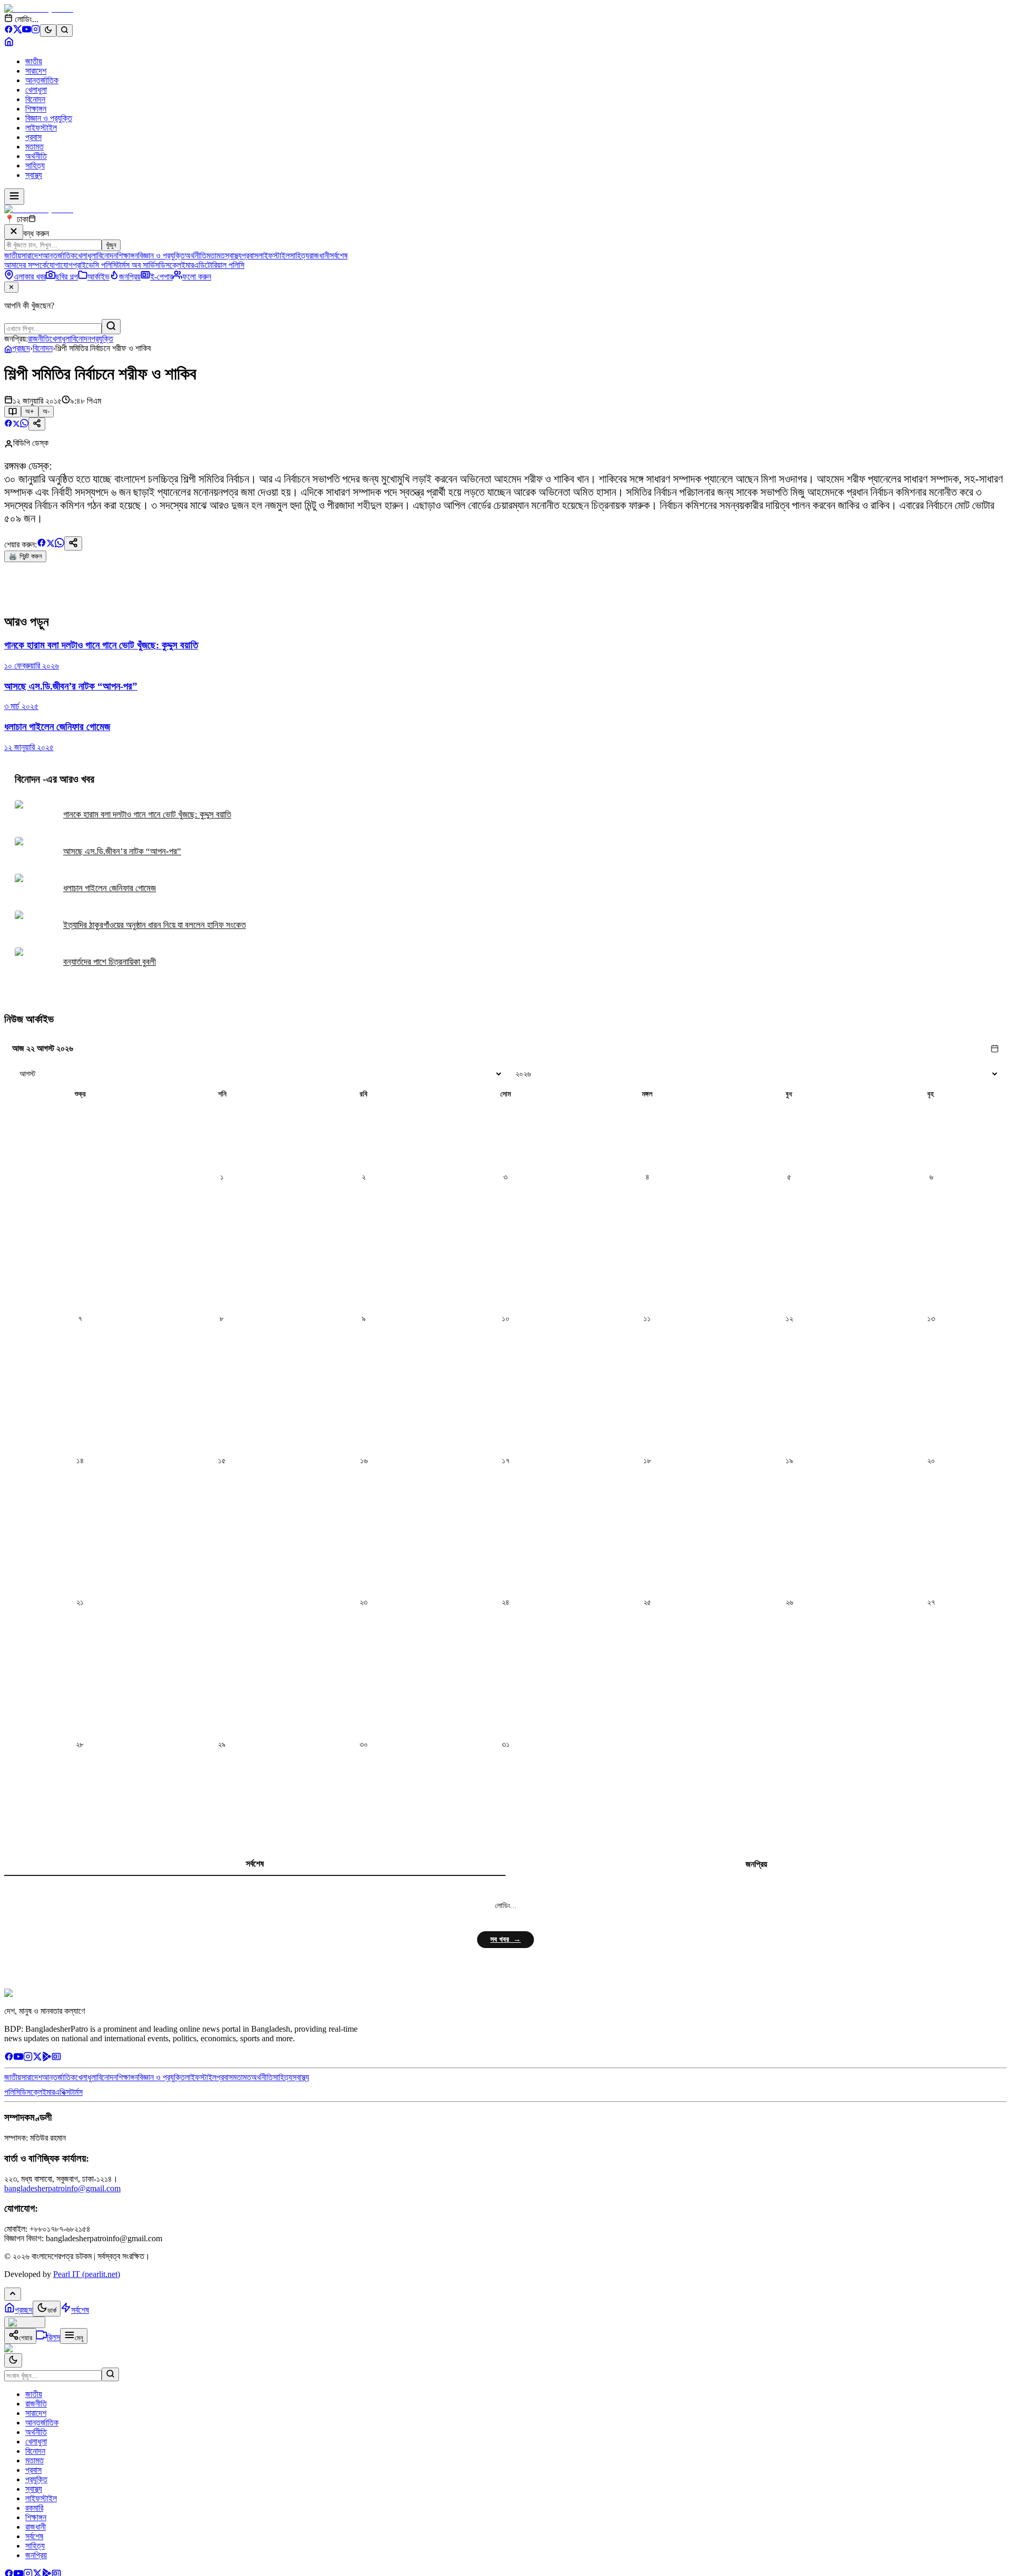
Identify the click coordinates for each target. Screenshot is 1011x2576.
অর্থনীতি (36, 156)
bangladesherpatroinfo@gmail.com (62, 2188)
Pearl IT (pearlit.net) (87, 2274)
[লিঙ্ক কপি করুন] (73, 543)
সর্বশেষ (339, 256)
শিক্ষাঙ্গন (36, 109)
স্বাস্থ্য (34, 175)
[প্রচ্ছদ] (9, 43)
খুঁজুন (111, 245)
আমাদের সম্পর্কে (26, 265)
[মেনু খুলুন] (14, 197)
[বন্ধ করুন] (14, 232)
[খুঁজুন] (111, 327)
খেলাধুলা (36, 90)
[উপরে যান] (13, 2294)
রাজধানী (319, 256)
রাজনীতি (39, 339)
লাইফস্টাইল (41, 128)
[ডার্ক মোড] (48, 31)
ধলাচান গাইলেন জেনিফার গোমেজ (110, 888)
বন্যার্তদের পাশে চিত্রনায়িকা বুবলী (110, 962)
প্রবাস (33, 137)
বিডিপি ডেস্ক (31, 443)
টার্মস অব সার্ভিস (138, 265)
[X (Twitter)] (18, 31)
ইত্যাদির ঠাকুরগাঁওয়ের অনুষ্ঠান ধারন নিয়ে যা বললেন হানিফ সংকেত (155, 925)
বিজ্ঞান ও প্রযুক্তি (49, 118)
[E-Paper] (56, 2058)
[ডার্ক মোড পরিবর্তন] (13, 2360)
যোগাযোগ (60, 265)
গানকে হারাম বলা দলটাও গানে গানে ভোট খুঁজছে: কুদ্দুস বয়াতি (147, 815)
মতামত (34, 147)
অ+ (30, 411)
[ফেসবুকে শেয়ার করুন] (8, 425)
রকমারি (34, 2508)
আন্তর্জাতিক (42, 80)
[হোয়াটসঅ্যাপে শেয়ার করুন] (24, 425)
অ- (46, 411)
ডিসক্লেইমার (176, 265)
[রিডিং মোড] (13, 412)
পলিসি (12, 2092)
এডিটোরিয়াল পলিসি (219, 265)
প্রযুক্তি (102, 339)
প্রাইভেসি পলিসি (95, 265)
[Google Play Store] (47, 2058)
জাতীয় (34, 61)
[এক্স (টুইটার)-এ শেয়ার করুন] (16, 425)
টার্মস (76, 2092)
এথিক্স (62, 2092)
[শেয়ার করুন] (37, 424)
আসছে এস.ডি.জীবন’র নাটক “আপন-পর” (122, 851)
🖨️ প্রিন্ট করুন (25, 556)
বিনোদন (35, 99)
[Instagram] (36, 31)
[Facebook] (9, 31)
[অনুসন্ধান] (110, 2374)
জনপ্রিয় (756, 1864)
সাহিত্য (35, 166)
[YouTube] (27, 31)
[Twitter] (37, 2058)
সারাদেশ (36, 71)
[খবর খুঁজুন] (65, 31)
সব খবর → (506, 1939)
